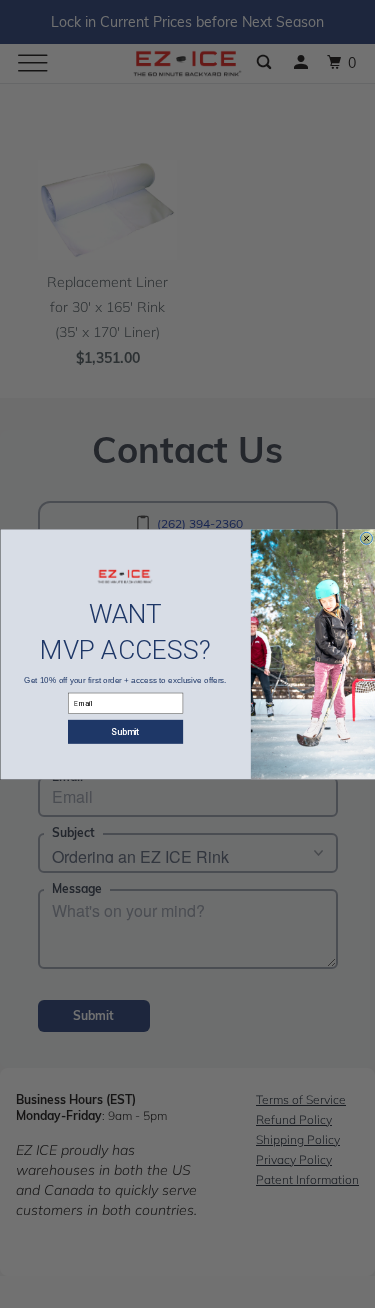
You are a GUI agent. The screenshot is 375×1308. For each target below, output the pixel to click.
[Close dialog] (366, 538)
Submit (125, 731)
